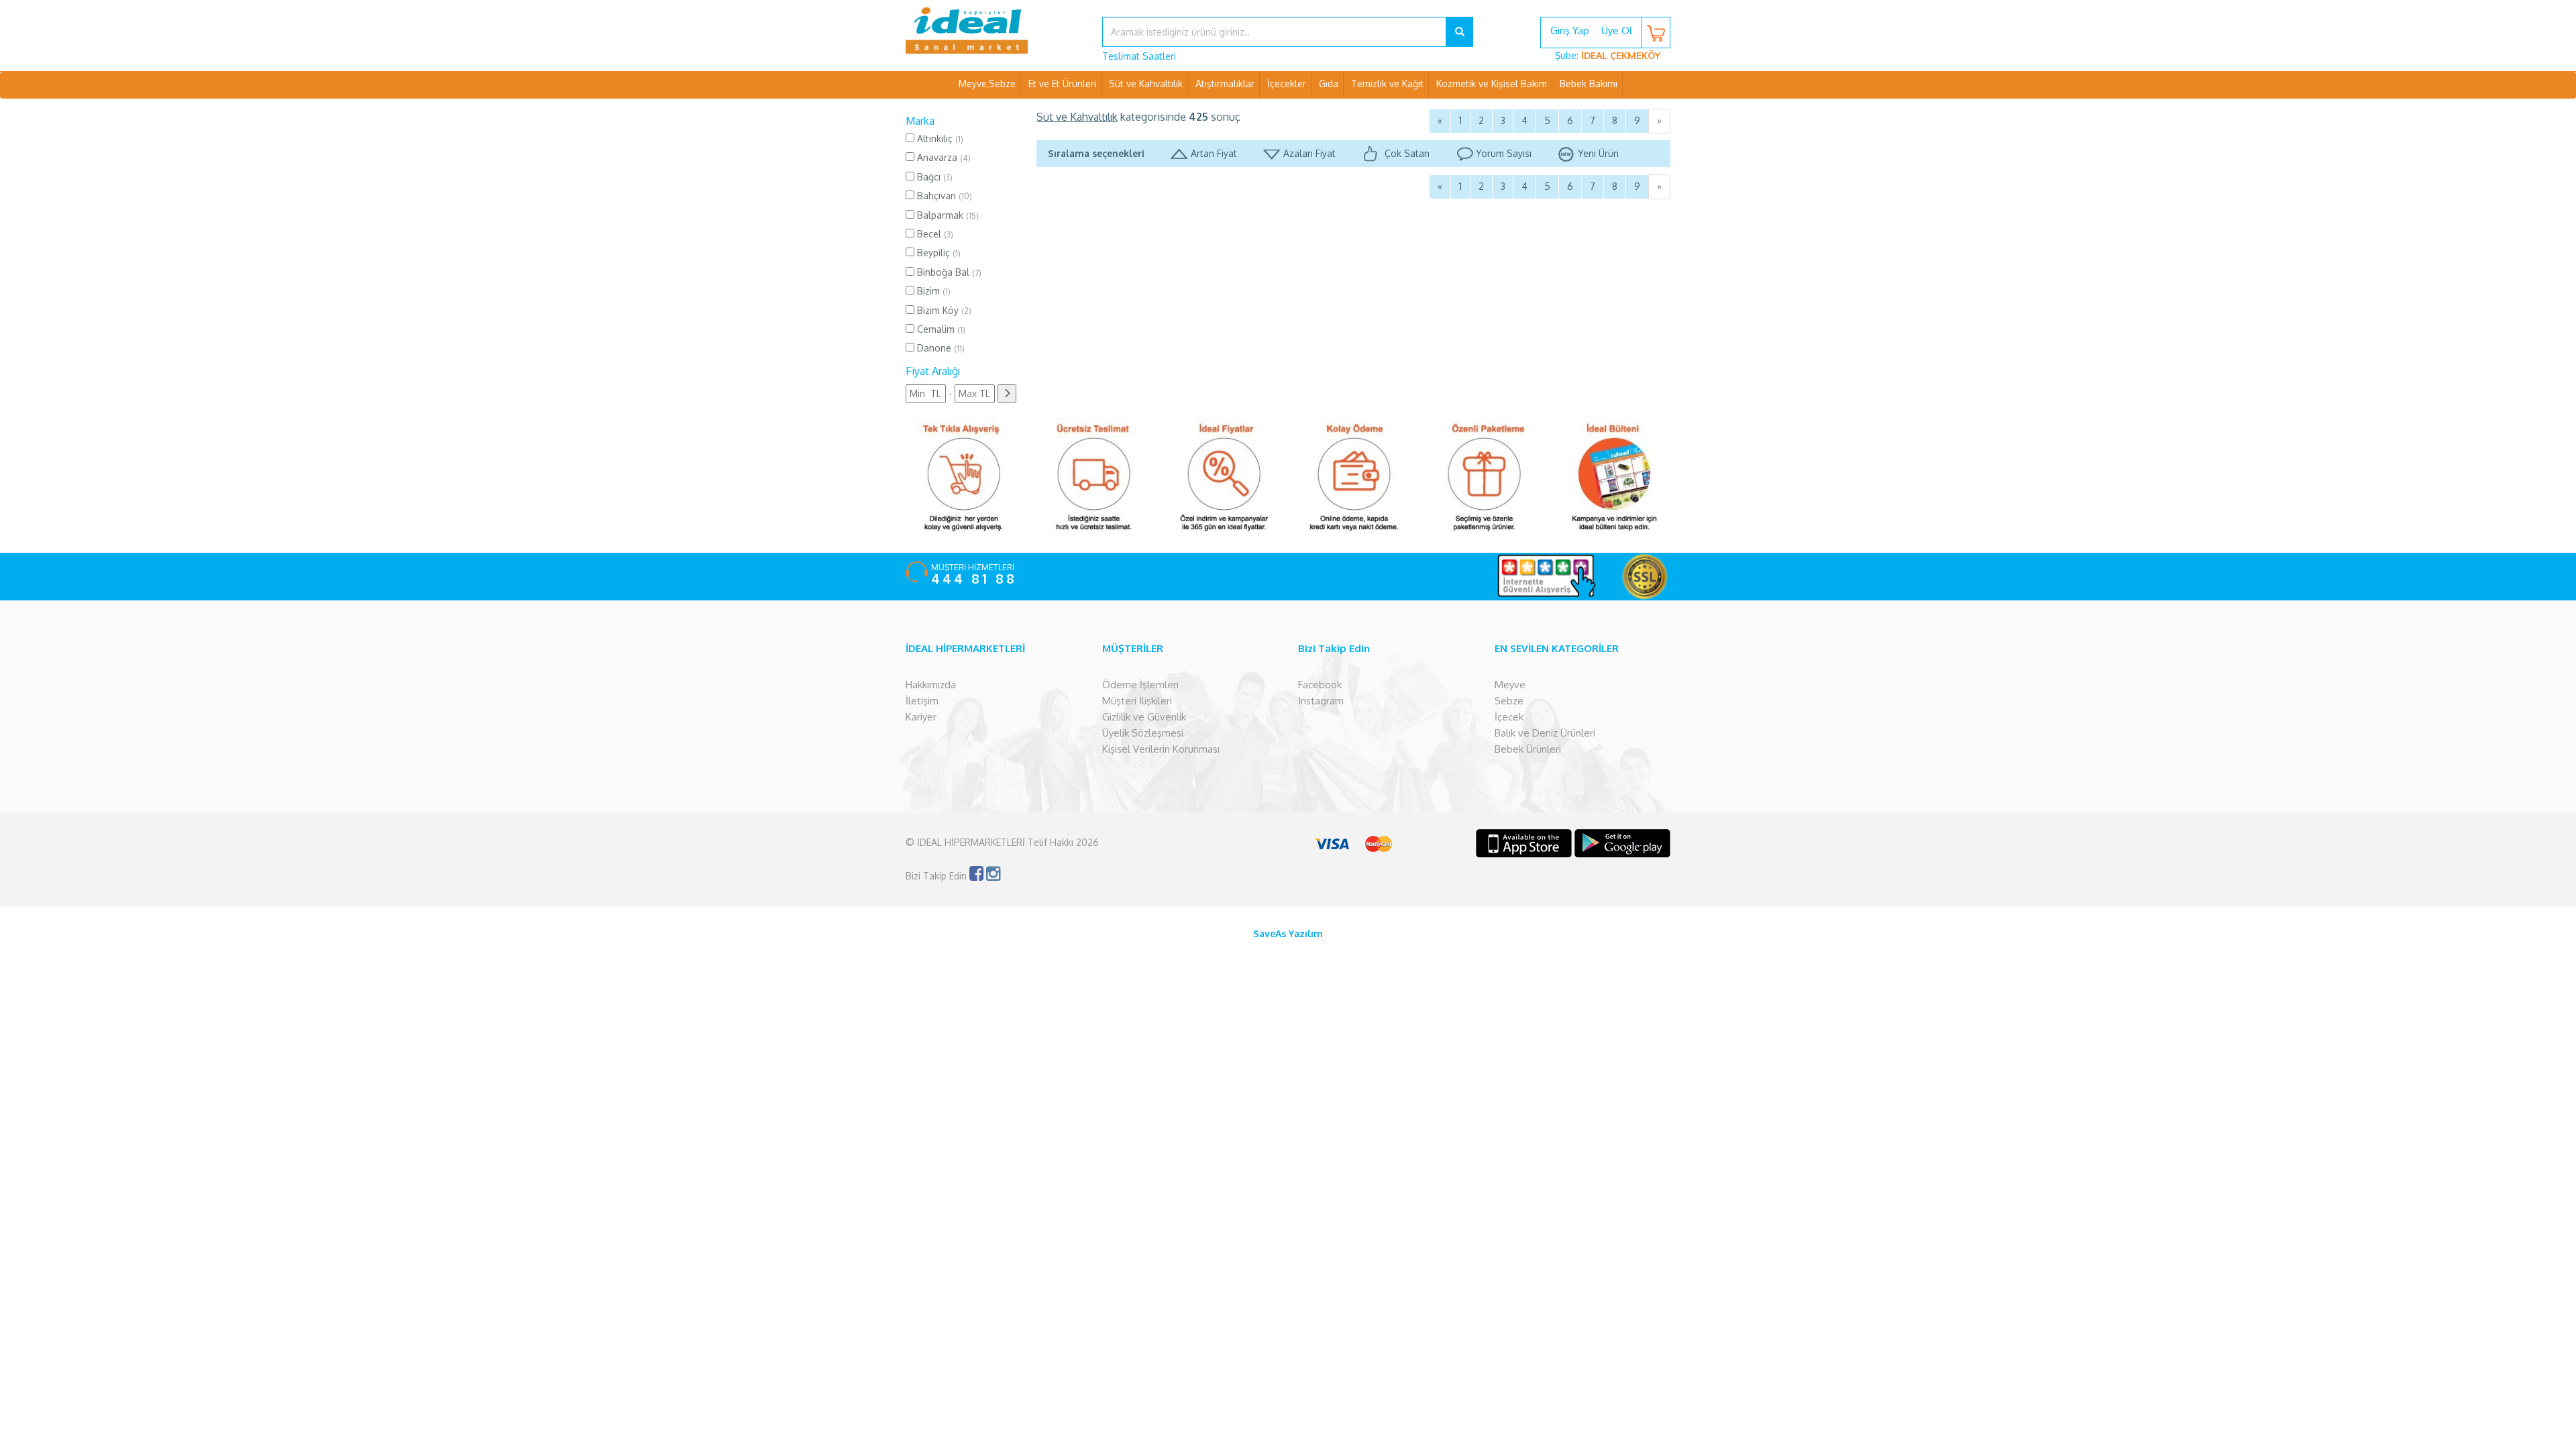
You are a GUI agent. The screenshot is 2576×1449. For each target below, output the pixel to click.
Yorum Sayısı (1504, 153)
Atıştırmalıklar (1225, 84)
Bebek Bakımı (1589, 84)
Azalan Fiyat (1309, 153)
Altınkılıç (939, 139)
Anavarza (943, 157)
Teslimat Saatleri (1139, 56)
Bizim (932, 291)
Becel (934, 234)
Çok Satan (1406, 153)
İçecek (1509, 717)
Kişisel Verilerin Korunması (1161, 749)
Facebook (1320, 685)
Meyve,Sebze (987, 84)
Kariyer (921, 717)
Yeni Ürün (1598, 153)
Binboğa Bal (948, 272)
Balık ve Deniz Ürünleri (1545, 733)
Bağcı (933, 177)
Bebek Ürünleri (1528, 749)
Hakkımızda (931, 685)
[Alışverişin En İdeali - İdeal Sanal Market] (994, 30)
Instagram (1321, 701)
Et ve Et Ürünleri (1062, 84)
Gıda (1329, 84)
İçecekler (1287, 84)
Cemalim (940, 329)
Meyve (1510, 685)
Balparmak (947, 215)
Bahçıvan (943, 196)
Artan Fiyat (1214, 153)
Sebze (1509, 701)
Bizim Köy (943, 310)
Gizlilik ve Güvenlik (1144, 717)
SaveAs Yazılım (1288, 933)
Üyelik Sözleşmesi (1143, 733)
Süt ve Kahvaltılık (1146, 84)
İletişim (922, 701)
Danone (940, 348)
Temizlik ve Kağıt (1387, 84)
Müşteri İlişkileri (1137, 701)
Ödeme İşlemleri (1140, 685)
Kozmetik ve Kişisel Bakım (1492, 84)
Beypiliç (937, 253)
